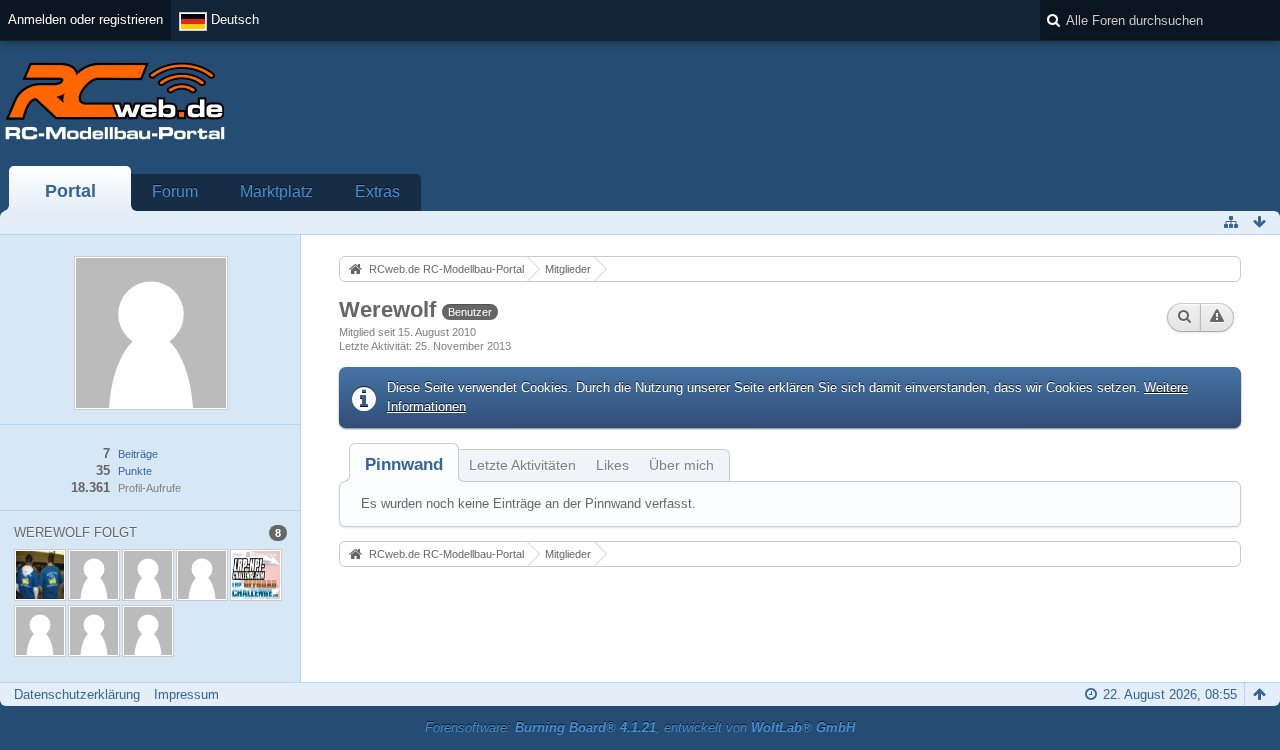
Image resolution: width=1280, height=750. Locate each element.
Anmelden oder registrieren (85, 19)
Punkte (135, 471)
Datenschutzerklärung (77, 694)
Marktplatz (276, 191)
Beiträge (138, 454)
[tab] (404, 464)
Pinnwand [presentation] (404, 464)
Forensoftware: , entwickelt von (640, 727)
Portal (70, 191)
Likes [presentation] (612, 465)
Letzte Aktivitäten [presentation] (522, 465)
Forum (175, 191)
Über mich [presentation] (681, 465)
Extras (377, 191)
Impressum (186, 694)
